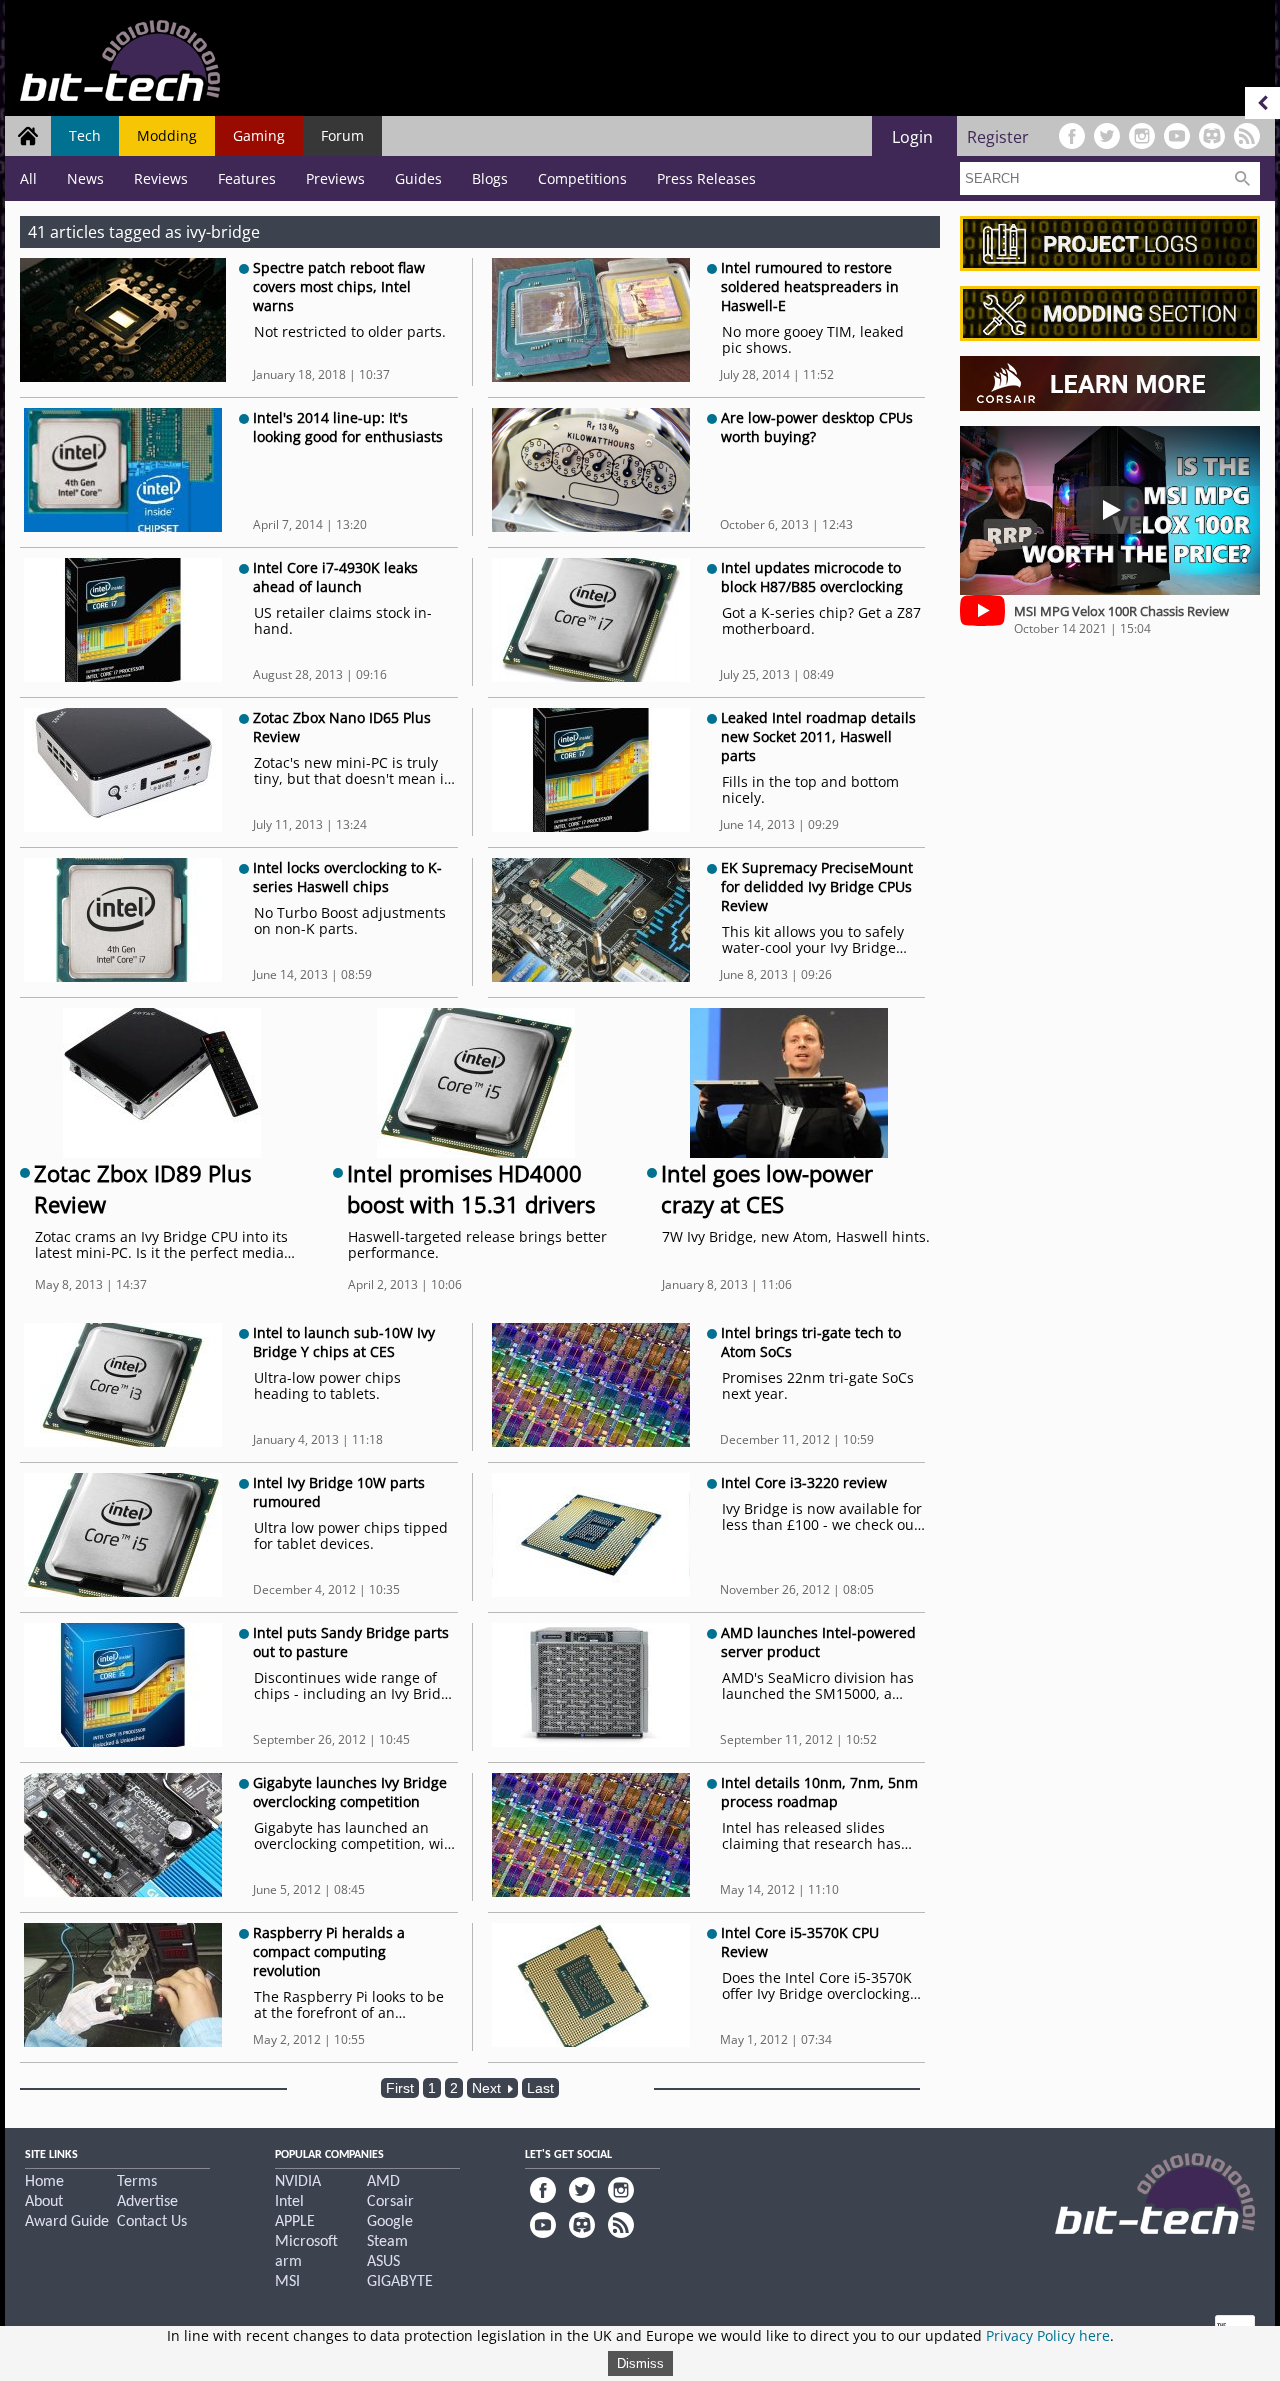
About (44, 2202)
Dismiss (640, 2363)
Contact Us (152, 2222)
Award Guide (67, 2222)
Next (488, 2088)
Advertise (147, 2202)
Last (540, 2088)
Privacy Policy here (1048, 2335)
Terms (137, 2182)
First (400, 2088)
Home (44, 2182)
